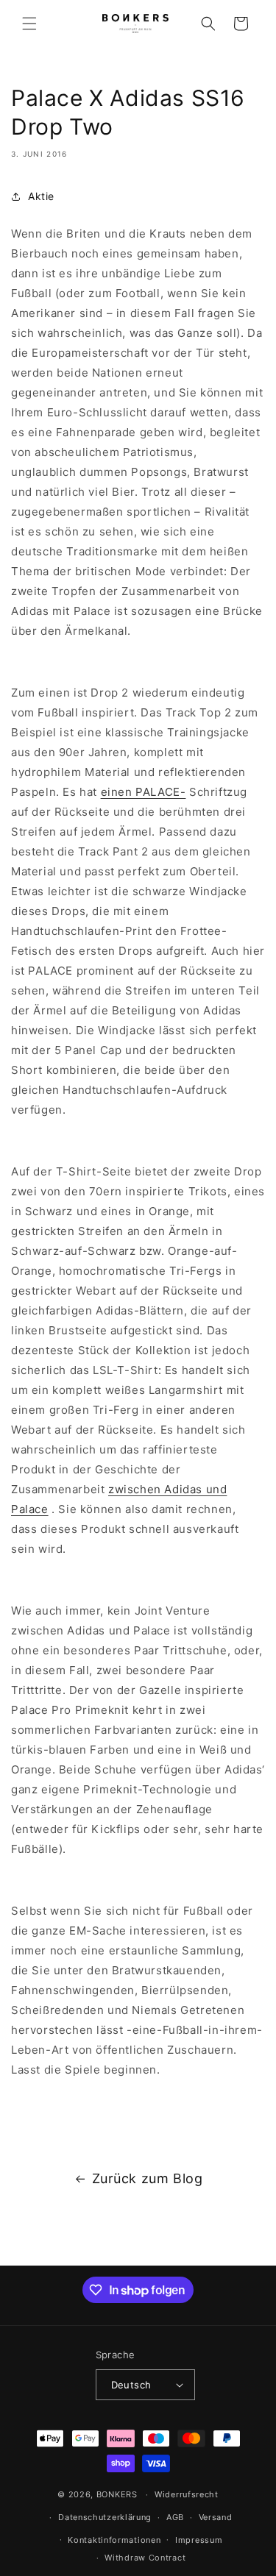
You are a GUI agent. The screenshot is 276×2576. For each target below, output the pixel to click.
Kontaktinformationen (114, 2540)
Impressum (199, 2540)
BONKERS (117, 2494)
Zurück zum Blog (148, 2178)
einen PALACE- (144, 792)
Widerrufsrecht (187, 2494)
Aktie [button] (41, 196)
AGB (175, 2517)
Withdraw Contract (145, 2558)
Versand (216, 2517)
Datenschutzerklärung (105, 2517)
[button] (29, 24)
